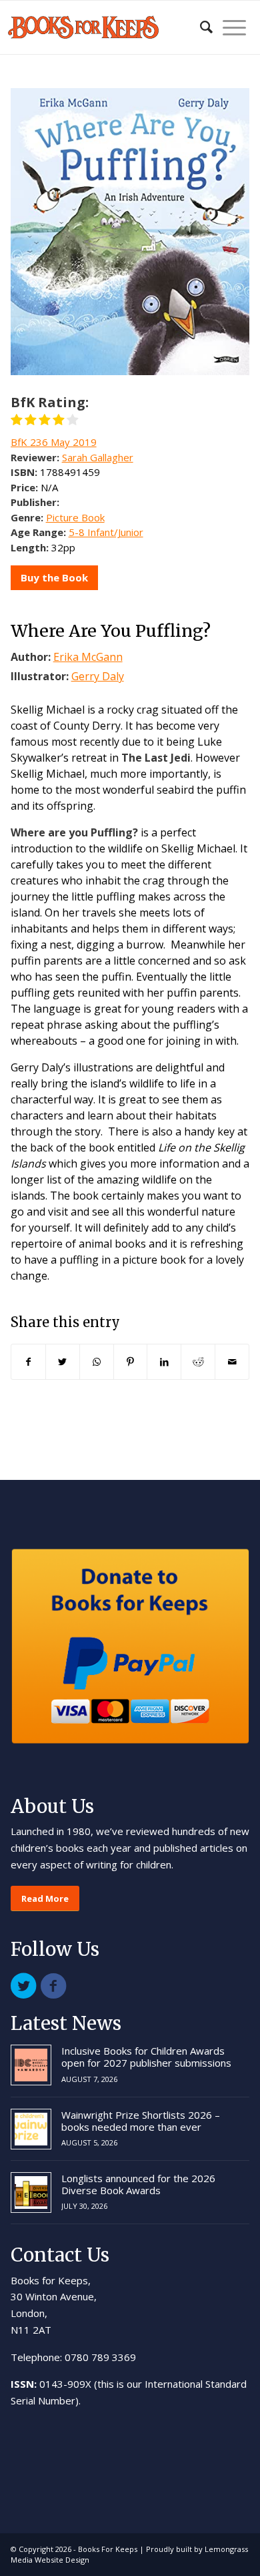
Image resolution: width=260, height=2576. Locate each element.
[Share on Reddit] (198, 1362)
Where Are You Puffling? (111, 631)
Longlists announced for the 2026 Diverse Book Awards (138, 2184)
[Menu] (229, 27)
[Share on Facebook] (28, 1362)
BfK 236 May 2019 (54, 442)
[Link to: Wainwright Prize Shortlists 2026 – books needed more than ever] (31, 2129)
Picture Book (75, 517)
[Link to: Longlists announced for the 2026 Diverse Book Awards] (31, 2193)
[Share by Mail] (232, 1362)
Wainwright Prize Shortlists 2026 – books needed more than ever (141, 2121)
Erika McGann (88, 657)
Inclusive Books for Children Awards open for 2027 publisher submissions (146, 2057)
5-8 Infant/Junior (106, 532)
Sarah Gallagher (98, 457)
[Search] (200, 27)
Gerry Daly (98, 676)
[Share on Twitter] (63, 1362)
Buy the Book (54, 577)
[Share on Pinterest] (131, 1362)
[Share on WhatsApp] (97, 1362)
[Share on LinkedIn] (164, 1362)
